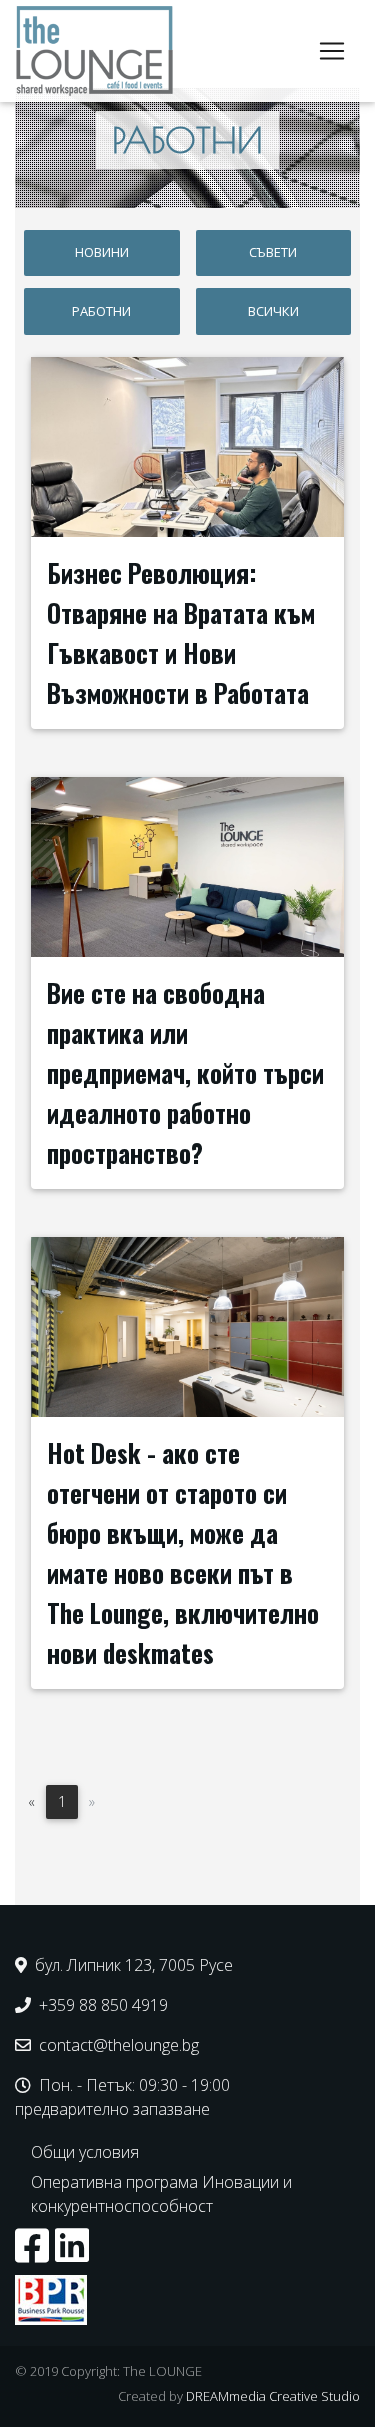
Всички (273, 311)
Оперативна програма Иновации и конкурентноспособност (161, 2194)
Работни (101, 311)
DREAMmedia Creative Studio (273, 2396)
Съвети (273, 252)
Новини (102, 252)
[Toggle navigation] (332, 51)
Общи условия (85, 2152)
